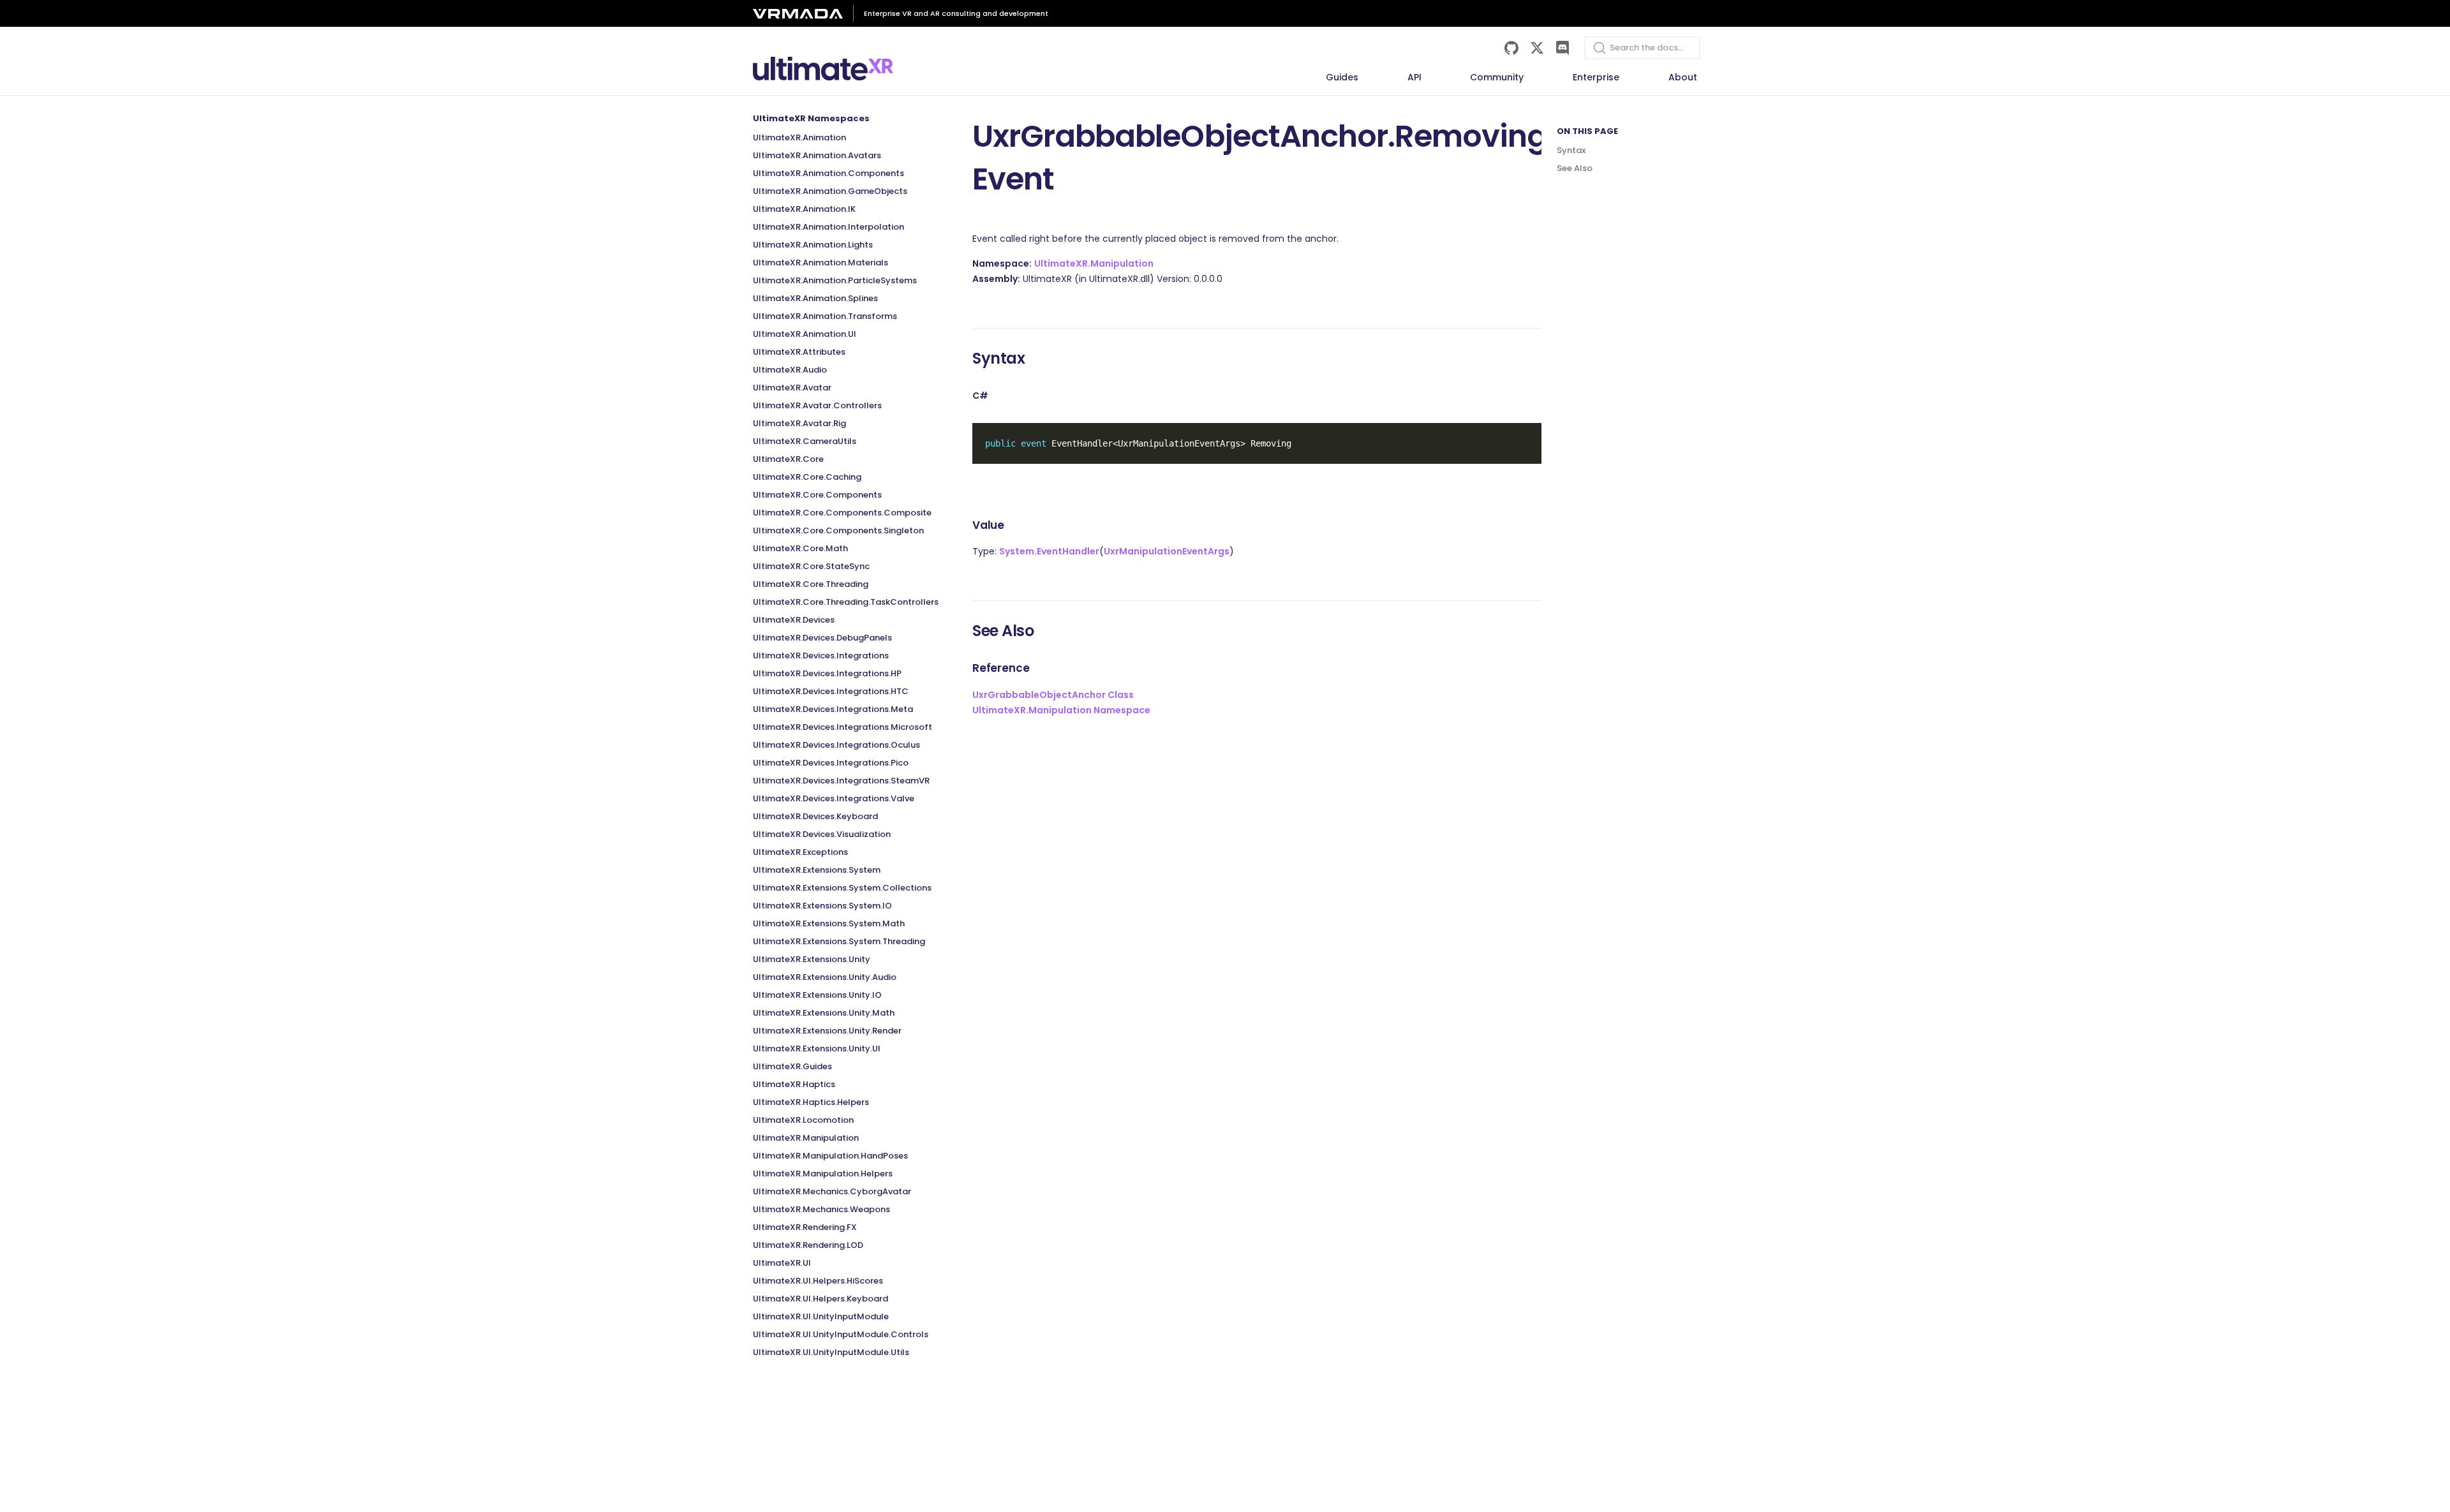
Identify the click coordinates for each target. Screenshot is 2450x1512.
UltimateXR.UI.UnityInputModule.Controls (841, 1334)
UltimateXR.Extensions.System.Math (829, 923)
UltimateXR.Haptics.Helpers (811, 1102)
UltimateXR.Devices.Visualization (822, 834)
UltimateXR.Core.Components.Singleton (838, 530)
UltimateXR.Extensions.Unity (812, 959)
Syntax (1571, 150)
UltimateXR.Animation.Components (828, 173)
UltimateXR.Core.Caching (807, 477)
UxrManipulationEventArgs (1167, 551)
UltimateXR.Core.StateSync (811, 566)
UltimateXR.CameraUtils (805, 441)
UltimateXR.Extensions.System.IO (822, 906)
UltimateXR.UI (782, 1263)
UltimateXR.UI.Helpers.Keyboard (820, 1299)
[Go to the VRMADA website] (803, 14)
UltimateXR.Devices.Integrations (821, 656)
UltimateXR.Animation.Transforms (825, 316)
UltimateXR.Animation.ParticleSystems (835, 280)
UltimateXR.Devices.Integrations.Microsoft (843, 727)
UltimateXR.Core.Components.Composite (842, 513)
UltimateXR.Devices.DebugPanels (822, 638)
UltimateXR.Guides (792, 1066)
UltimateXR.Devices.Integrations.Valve (834, 798)
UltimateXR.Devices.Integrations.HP (827, 673)
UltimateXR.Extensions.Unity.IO (817, 995)
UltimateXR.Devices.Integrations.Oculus (836, 745)
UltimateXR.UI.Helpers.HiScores (818, 1281)
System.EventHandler (1049, 551)
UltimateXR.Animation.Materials (820, 263)
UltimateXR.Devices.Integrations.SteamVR (841, 781)
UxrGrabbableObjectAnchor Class (1053, 695)
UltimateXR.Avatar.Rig (799, 423)
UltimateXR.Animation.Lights (813, 245)
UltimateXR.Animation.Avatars (817, 155)
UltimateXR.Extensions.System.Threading (839, 941)
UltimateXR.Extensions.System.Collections (842, 888)
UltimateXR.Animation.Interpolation (828, 227)
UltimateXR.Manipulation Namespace (1061, 710)
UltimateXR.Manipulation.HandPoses (830, 1156)
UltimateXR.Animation (799, 137)
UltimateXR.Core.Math (800, 548)
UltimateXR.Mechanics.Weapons (821, 1209)
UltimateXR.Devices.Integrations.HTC (831, 691)
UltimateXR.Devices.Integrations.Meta (833, 709)
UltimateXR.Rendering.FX (805, 1227)
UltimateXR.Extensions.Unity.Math (824, 1013)
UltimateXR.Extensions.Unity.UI (817, 1049)
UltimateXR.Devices (794, 620)
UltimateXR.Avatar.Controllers (817, 405)
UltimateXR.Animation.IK (804, 209)
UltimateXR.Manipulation (806, 1138)
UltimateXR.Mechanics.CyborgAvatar (832, 1191)
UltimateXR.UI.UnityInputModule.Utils (831, 1352)
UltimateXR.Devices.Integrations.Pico (831, 763)
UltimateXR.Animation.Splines (815, 298)
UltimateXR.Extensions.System (817, 870)
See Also (1575, 168)
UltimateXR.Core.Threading (811, 584)
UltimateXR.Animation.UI (805, 334)
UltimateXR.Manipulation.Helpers (823, 1174)
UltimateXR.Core (788, 459)
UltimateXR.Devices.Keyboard (815, 816)
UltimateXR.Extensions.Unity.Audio (825, 977)
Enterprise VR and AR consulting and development (956, 13)
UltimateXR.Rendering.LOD (808, 1245)
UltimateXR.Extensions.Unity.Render (827, 1031)
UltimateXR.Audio (790, 370)
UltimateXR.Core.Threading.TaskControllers (846, 602)
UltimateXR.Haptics (794, 1084)
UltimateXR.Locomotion (803, 1120)
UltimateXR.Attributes (799, 352)
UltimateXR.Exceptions (800, 852)
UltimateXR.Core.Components (817, 495)
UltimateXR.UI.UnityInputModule (821, 1316)
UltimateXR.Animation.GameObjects (830, 191)
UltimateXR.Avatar (792, 388)
